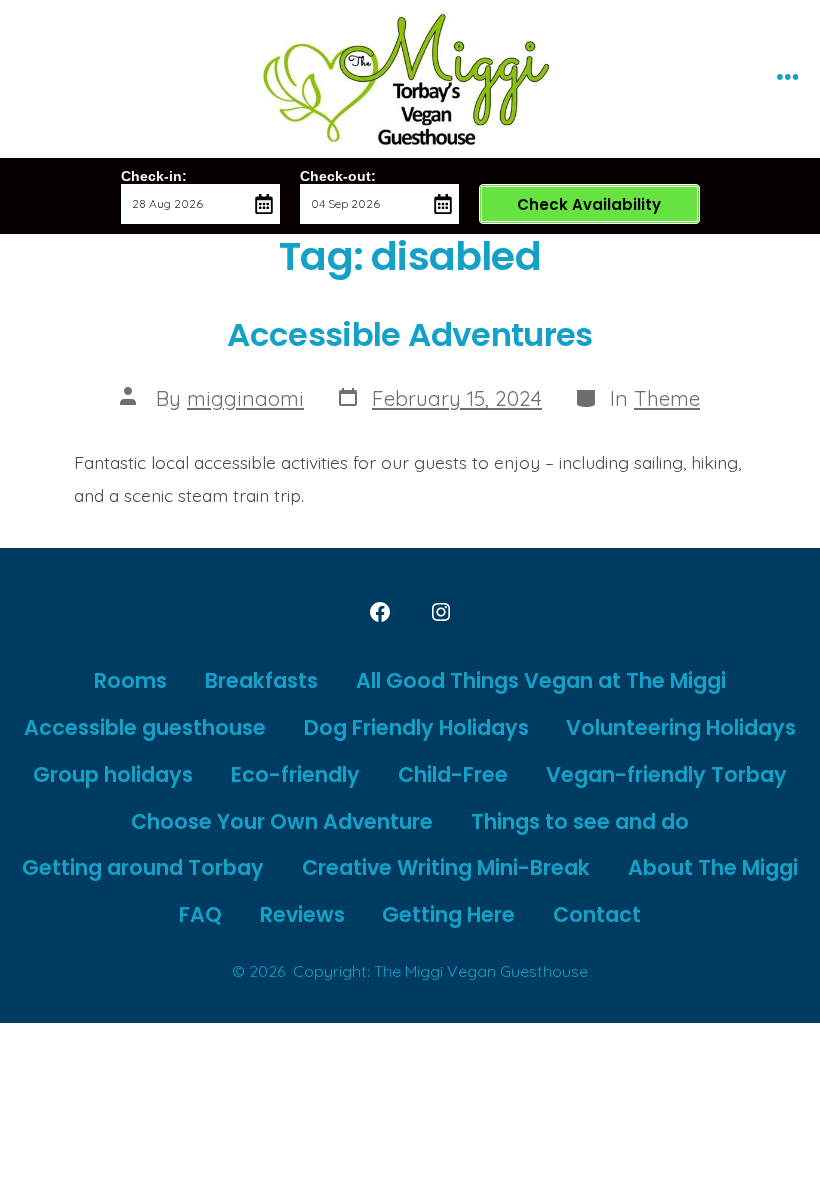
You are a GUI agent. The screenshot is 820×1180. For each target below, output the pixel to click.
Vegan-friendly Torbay (666, 774)
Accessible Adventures (409, 334)
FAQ (200, 914)
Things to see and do (580, 821)
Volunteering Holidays (681, 727)
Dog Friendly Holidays (416, 727)
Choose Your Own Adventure (282, 821)
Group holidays (113, 774)
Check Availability (589, 204)
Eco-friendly (295, 774)
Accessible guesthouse (145, 727)
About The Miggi (713, 867)
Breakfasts (261, 680)
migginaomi (245, 398)
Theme (667, 398)
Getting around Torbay (143, 867)
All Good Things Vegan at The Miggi (541, 680)
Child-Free (453, 774)
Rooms (130, 680)
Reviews (302, 914)
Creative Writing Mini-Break (446, 867)
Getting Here (448, 914)
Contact (597, 914)
